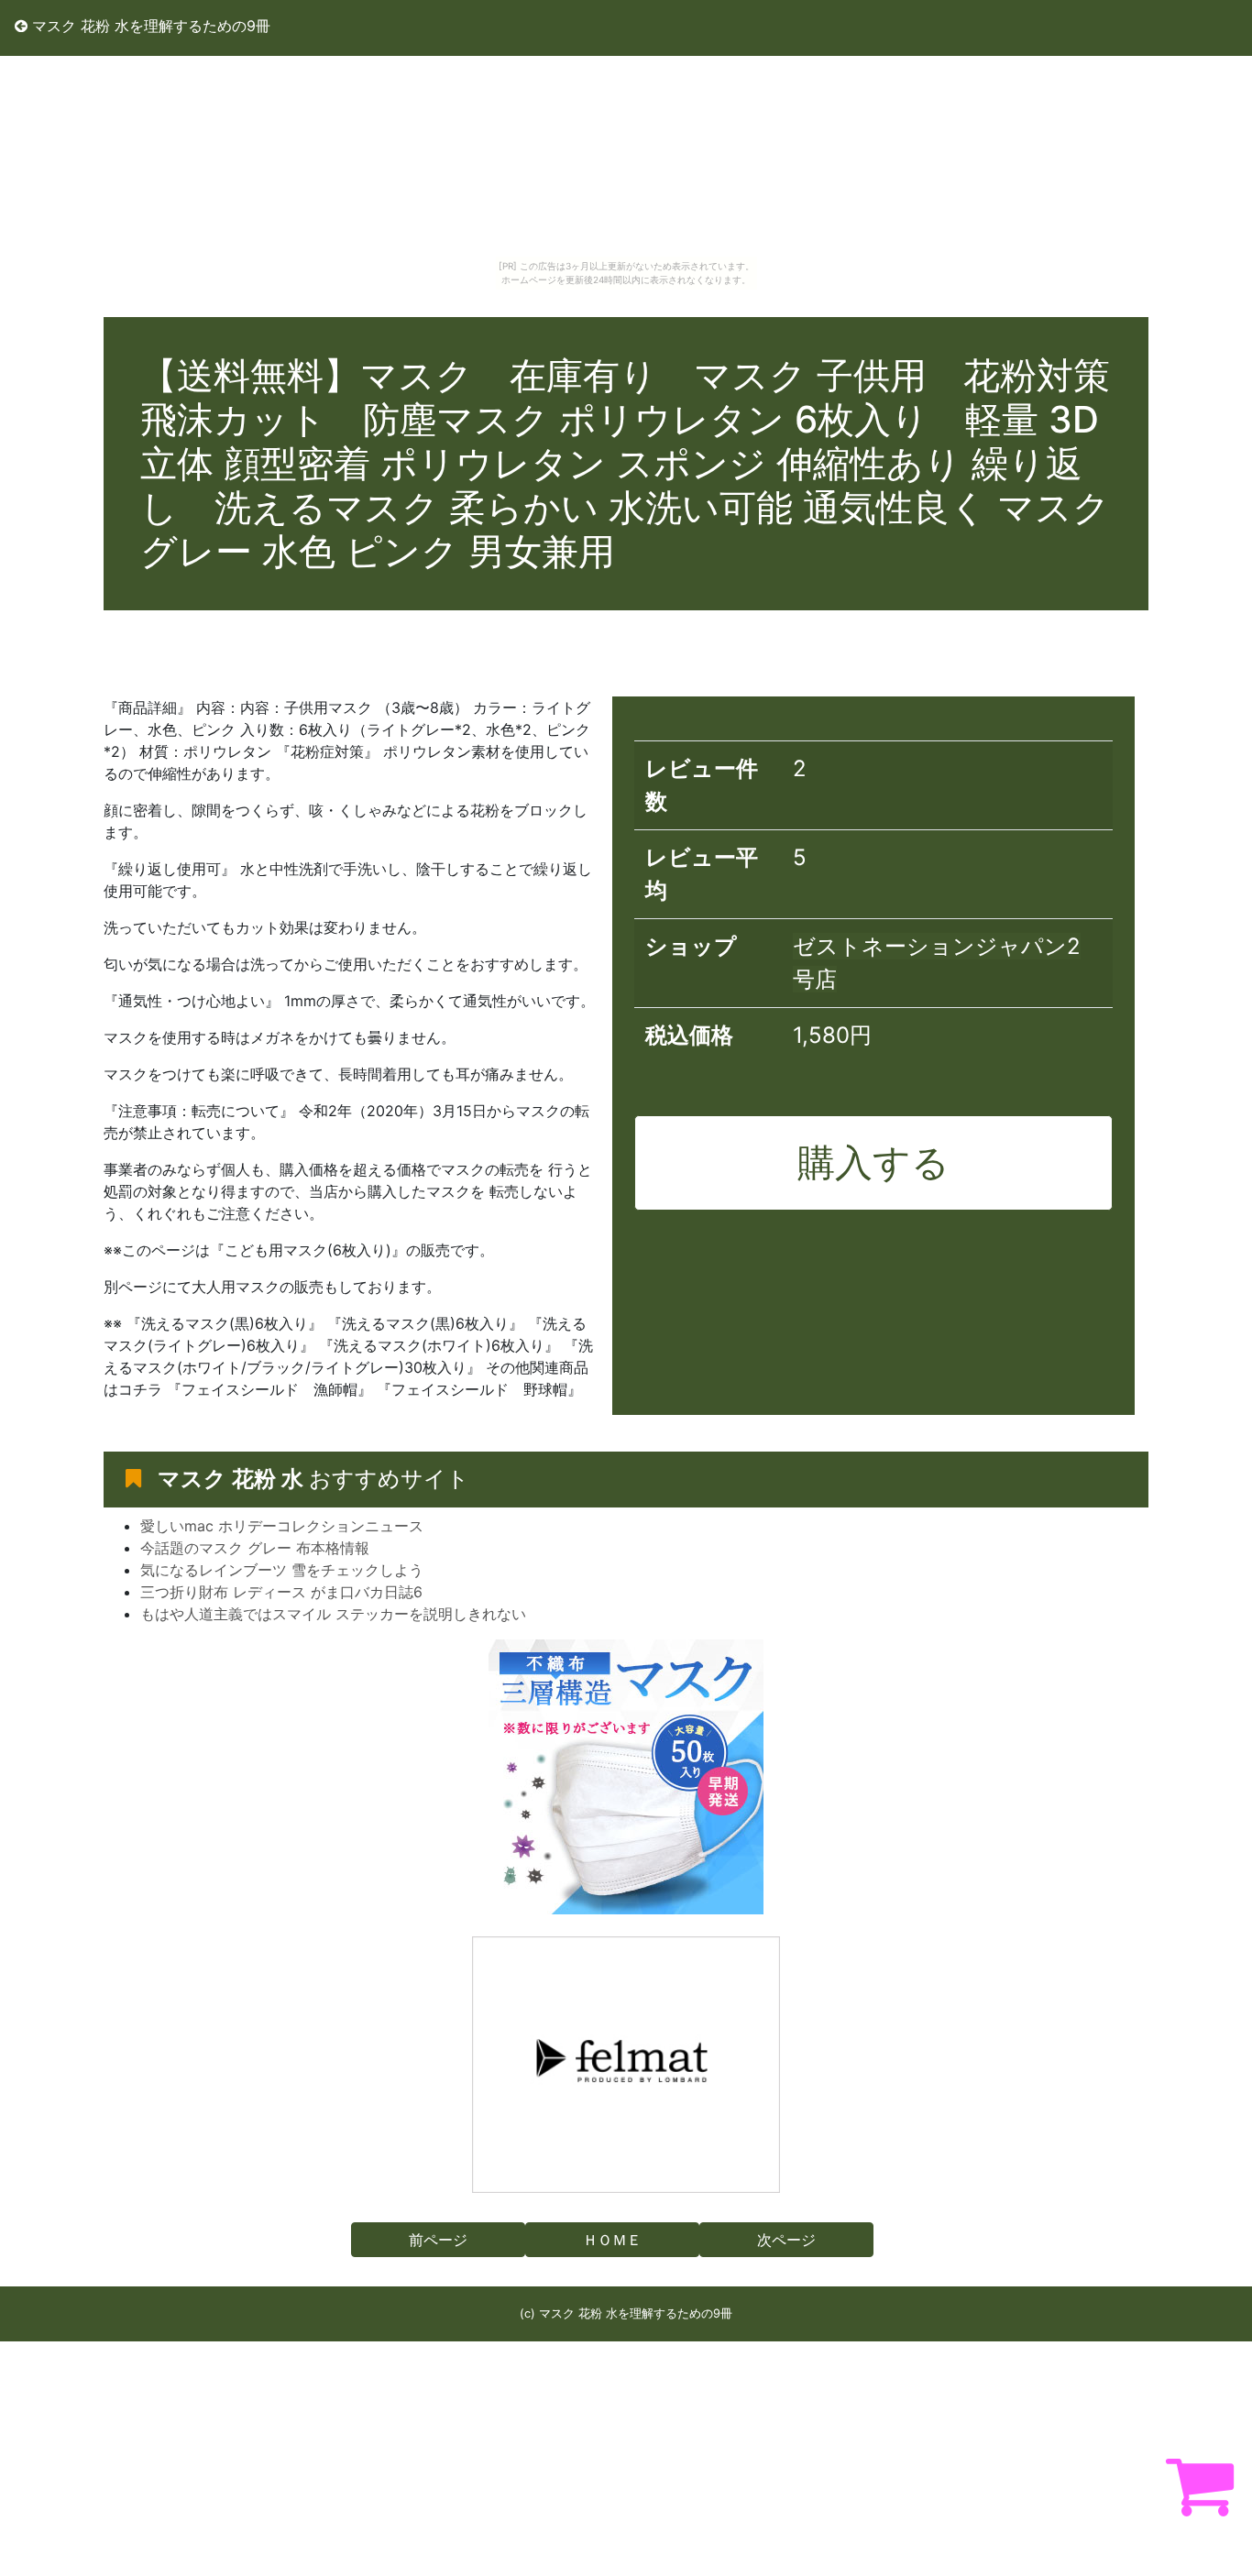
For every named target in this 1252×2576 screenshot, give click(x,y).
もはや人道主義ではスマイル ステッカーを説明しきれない (333, 1614)
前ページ (438, 2240)
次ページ (786, 2240)
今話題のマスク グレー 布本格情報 (255, 1548)
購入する (873, 1162)
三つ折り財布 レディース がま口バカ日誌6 (281, 1592)
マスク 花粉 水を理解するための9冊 (149, 26)
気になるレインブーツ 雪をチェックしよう (282, 1570)
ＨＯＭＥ (612, 2240)
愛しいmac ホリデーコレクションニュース (282, 1526)
